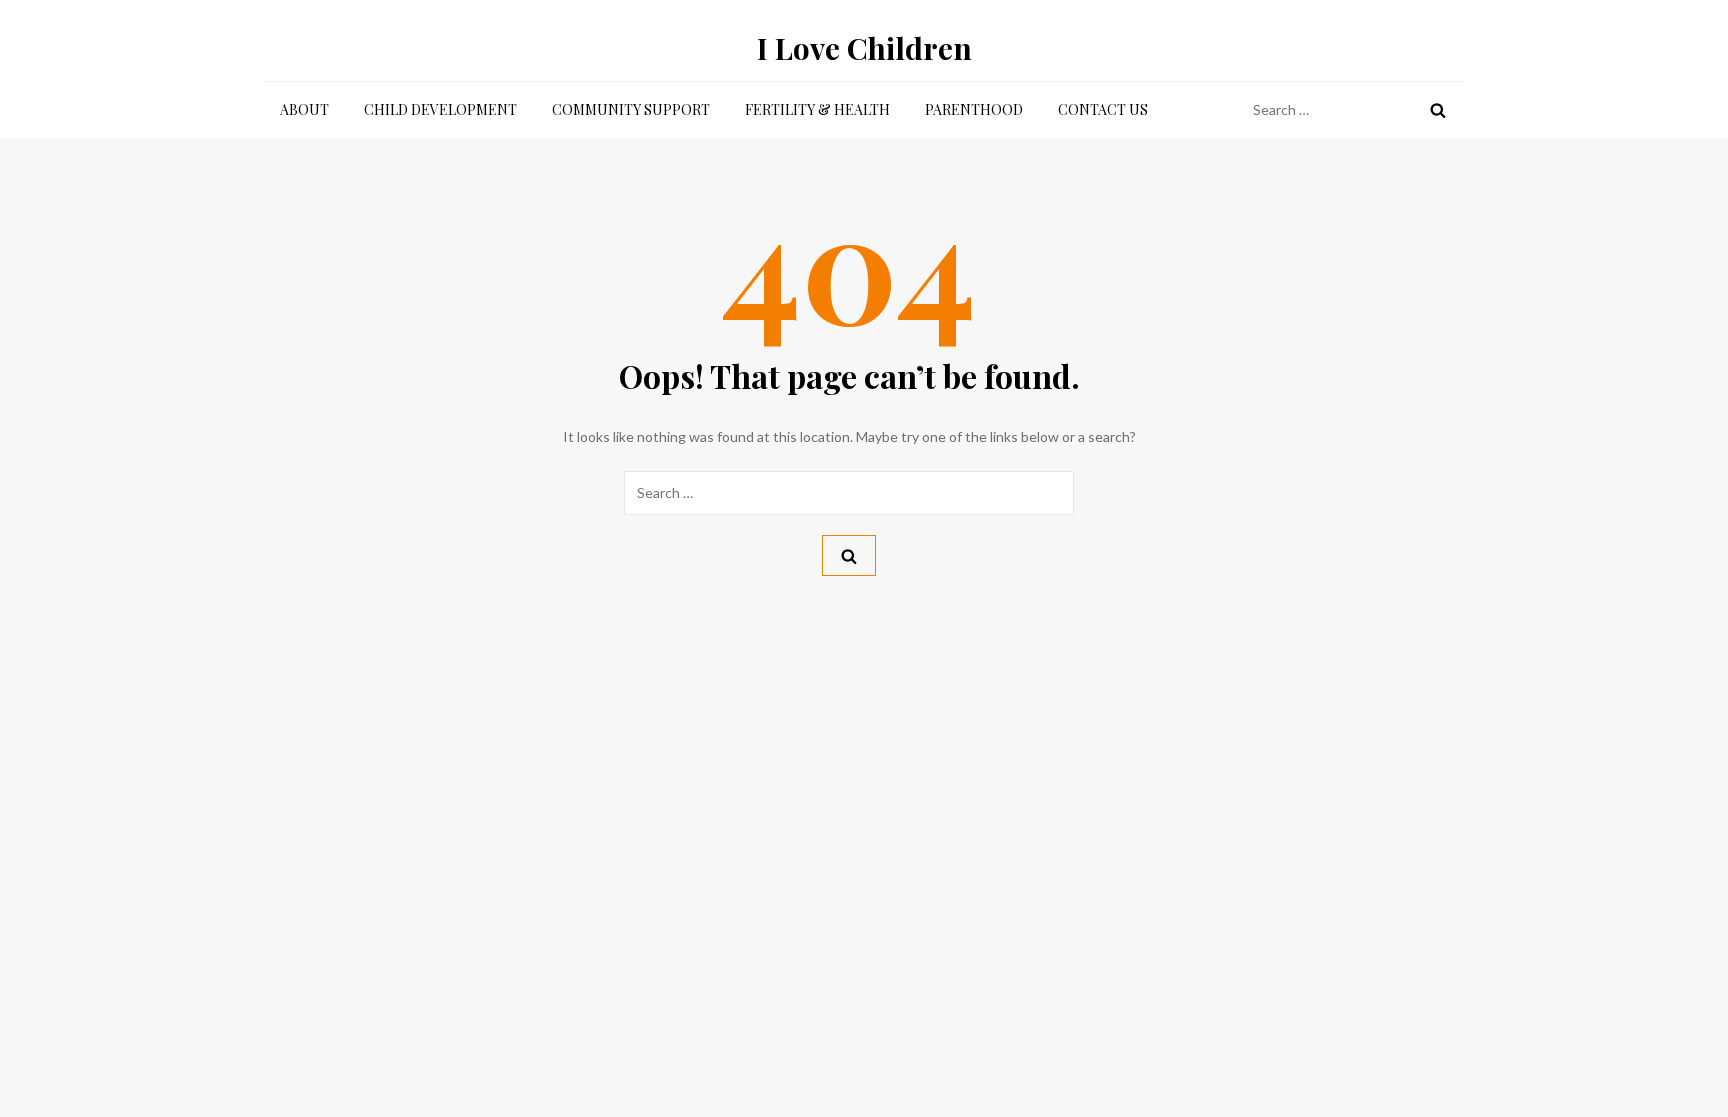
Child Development (440, 109)
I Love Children (864, 48)
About (304, 109)
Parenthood (974, 109)
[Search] (1438, 110)
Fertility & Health (817, 109)
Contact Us (1103, 109)
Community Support (631, 109)
